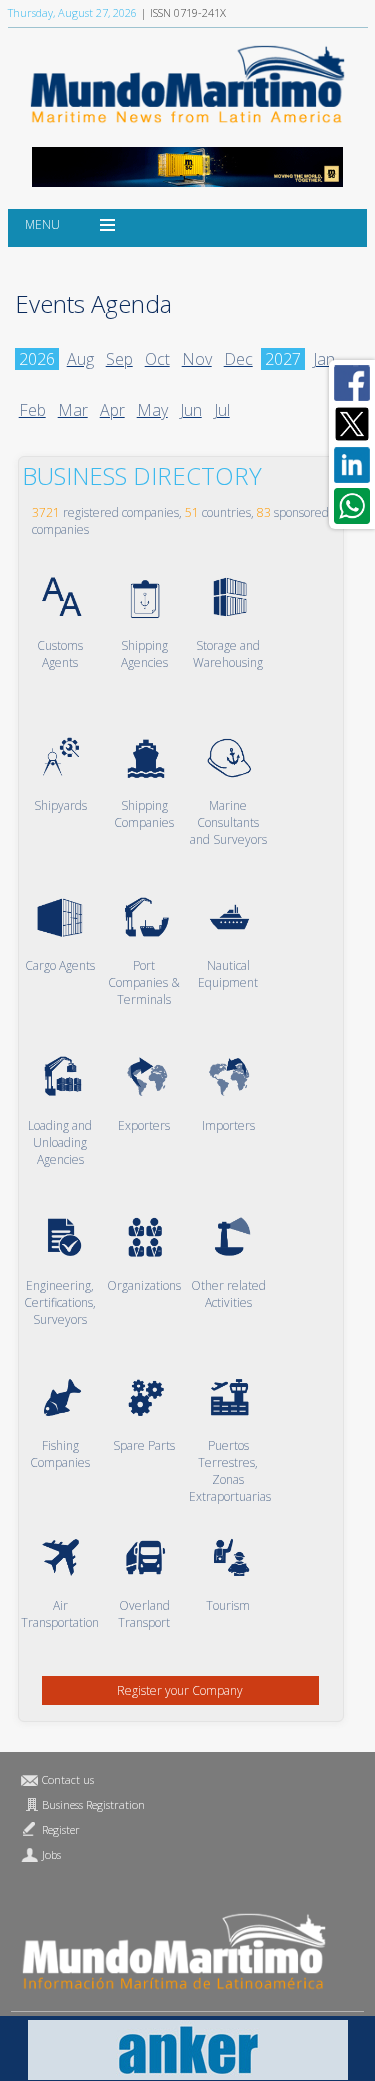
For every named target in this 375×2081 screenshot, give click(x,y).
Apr (112, 410)
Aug (80, 359)
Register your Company (180, 1690)
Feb (32, 410)
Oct (157, 359)
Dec (238, 359)
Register (61, 1829)
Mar (73, 410)
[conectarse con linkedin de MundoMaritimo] (352, 465)
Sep (119, 359)
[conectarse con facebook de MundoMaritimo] (352, 383)
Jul (222, 410)
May (152, 410)
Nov (197, 359)
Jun (191, 410)
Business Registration (93, 1804)
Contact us (68, 1779)
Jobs (51, 1854)
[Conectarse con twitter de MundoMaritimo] (352, 424)
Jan (324, 359)
